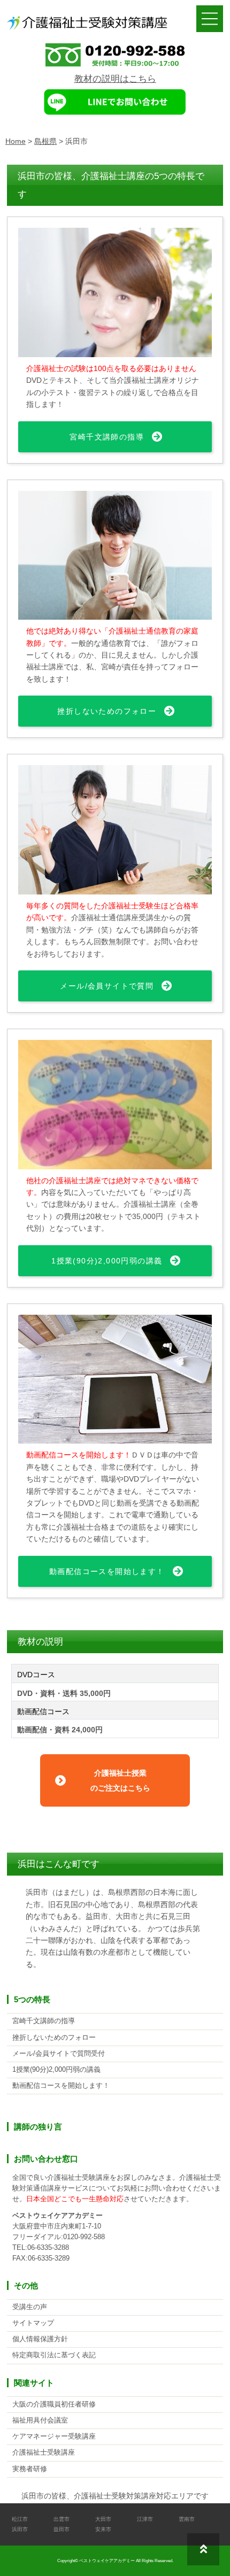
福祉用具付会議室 (40, 2420)
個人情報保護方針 (40, 2339)
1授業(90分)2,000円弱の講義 (107, 1261)
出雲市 (62, 2519)
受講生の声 (30, 2307)
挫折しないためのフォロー (107, 711)
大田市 (103, 2519)
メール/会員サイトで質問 (107, 986)
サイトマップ (33, 2323)
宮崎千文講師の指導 (107, 437)
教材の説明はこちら (115, 79)
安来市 (103, 2529)
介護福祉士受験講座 (44, 2452)
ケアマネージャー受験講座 (54, 2436)
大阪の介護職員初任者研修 (54, 2404)
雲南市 (187, 2519)
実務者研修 (30, 2469)
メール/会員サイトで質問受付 (59, 2054)
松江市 (20, 2519)
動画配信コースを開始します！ (107, 1571)
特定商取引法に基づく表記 (54, 2355)
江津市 (145, 2519)
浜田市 (20, 2529)
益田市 (62, 2529)
